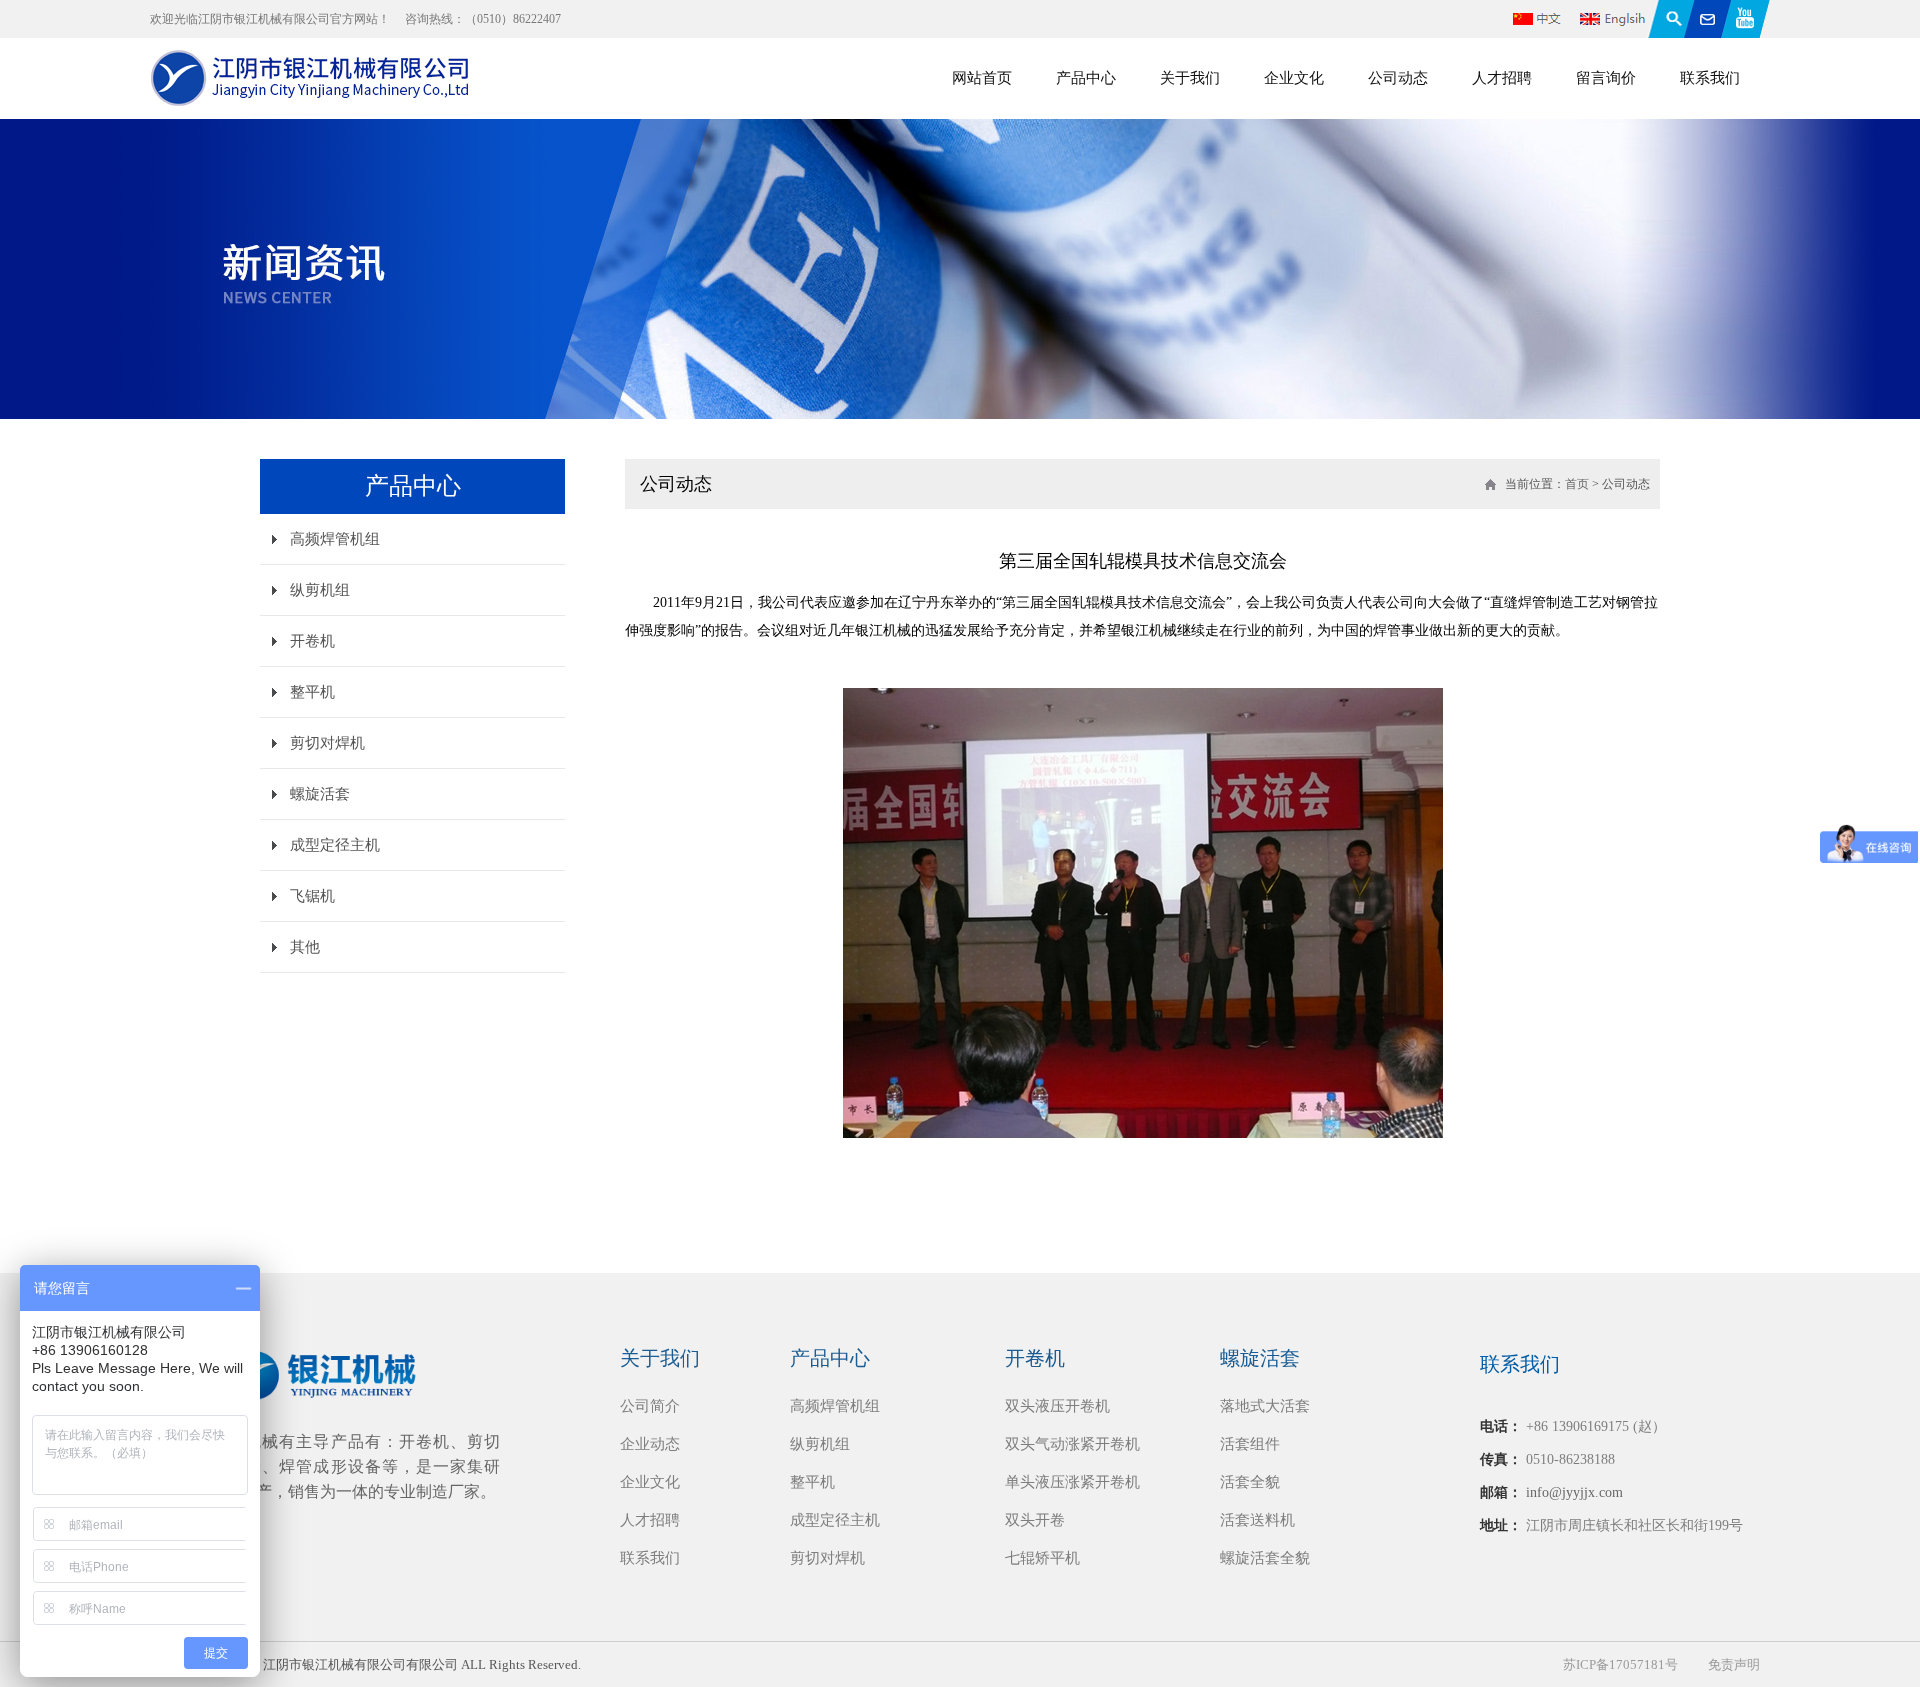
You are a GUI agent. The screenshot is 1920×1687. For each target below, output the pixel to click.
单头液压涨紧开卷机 (1072, 1482)
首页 (1577, 484)
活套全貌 (1250, 1482)
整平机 (312, 692)
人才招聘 (1502, 78)
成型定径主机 (335, 845)
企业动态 (650, 1444)
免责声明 (1734, 1664)
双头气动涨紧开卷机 (1072, 1444)
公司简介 (650, 1406)
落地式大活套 (1265, 1406)
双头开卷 (1035, 1520)
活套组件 (1250, 1444)
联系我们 (1710, 78)
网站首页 (982, 78)
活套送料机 (1257, 1520)
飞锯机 (312, 896)
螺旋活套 (320, 794)
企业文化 (1294, 78)
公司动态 (1398, 78)
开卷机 (312, 641)
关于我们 (1190, 78)
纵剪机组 (320, 590)
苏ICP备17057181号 (1620, 1664)
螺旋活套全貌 (1265, 1558)
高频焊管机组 (335, 539)
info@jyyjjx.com (1574, 1492)
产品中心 (1086, 78)
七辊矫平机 (1042, 1558)
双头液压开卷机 (1057, 1406)
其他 (305, 947)
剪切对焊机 (327, 743)
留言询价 (1606, 78)
